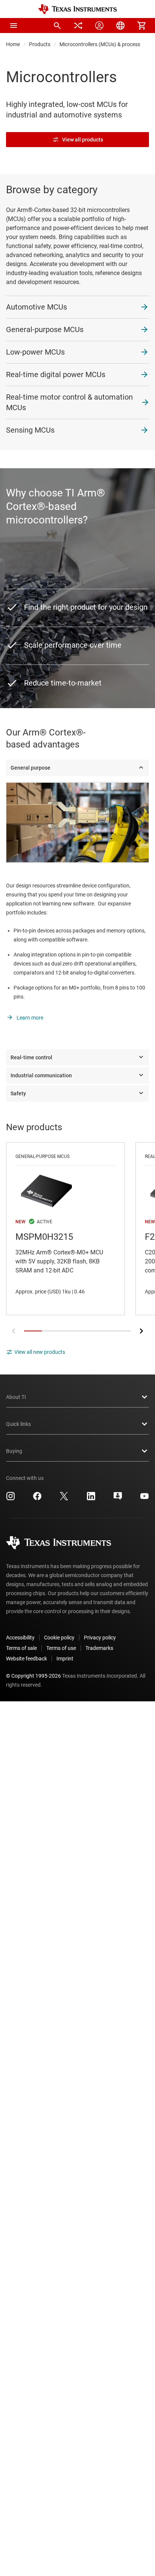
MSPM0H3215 (65, 1229)
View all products (83, 140)
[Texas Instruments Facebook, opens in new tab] (37, 1499)
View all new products (40, 1352)
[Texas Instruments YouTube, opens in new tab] (144, 1499)
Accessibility (20, 1638)
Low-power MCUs (35, 352)
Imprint (65, 1659)
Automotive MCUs (36, 307)
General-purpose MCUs (45, 329)
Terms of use (61, 1648)
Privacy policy (100, 1638)
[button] (14, 26)
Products (40, 44)
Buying (14, 1451)
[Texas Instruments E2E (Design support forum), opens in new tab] (118, 1499)
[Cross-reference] (78, 26)
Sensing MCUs (30, 430)
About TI (16, 1397)
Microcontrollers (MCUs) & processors (104, 44)
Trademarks (99, 1648)
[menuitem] (57, 26)
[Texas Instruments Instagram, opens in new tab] (11, 1499)
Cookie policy (59, 1638)
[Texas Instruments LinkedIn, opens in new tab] (91, 1499)
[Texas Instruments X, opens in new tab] (64, 1499)
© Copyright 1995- (33, 1676)
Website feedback (27, 1659)
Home (13, 44)
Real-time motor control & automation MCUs (69, 402)
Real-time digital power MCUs (56, 374)
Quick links (18, 1424)
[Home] (77, 9)
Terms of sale (21, 1648)
